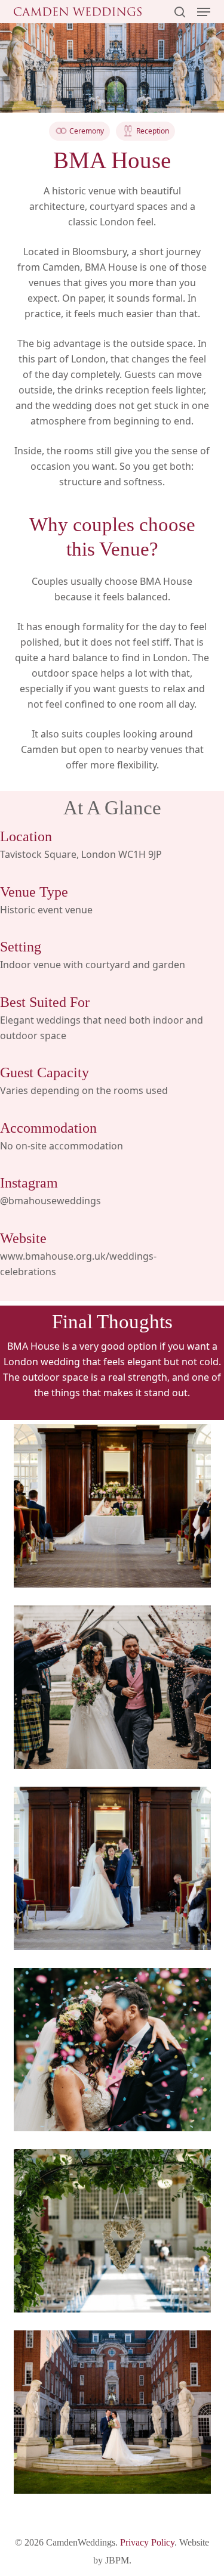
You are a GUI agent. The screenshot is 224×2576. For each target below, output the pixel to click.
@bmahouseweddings (50, 1201)
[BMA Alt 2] (112, 1868)
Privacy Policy (147, 2542)
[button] (204, 12)
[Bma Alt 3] (112, 1506)
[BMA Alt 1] (112, 2231)
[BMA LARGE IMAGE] (112, 2412)
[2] (112, 2050)
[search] (180, 12)
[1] (112, 1687)
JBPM (117, 2560)
